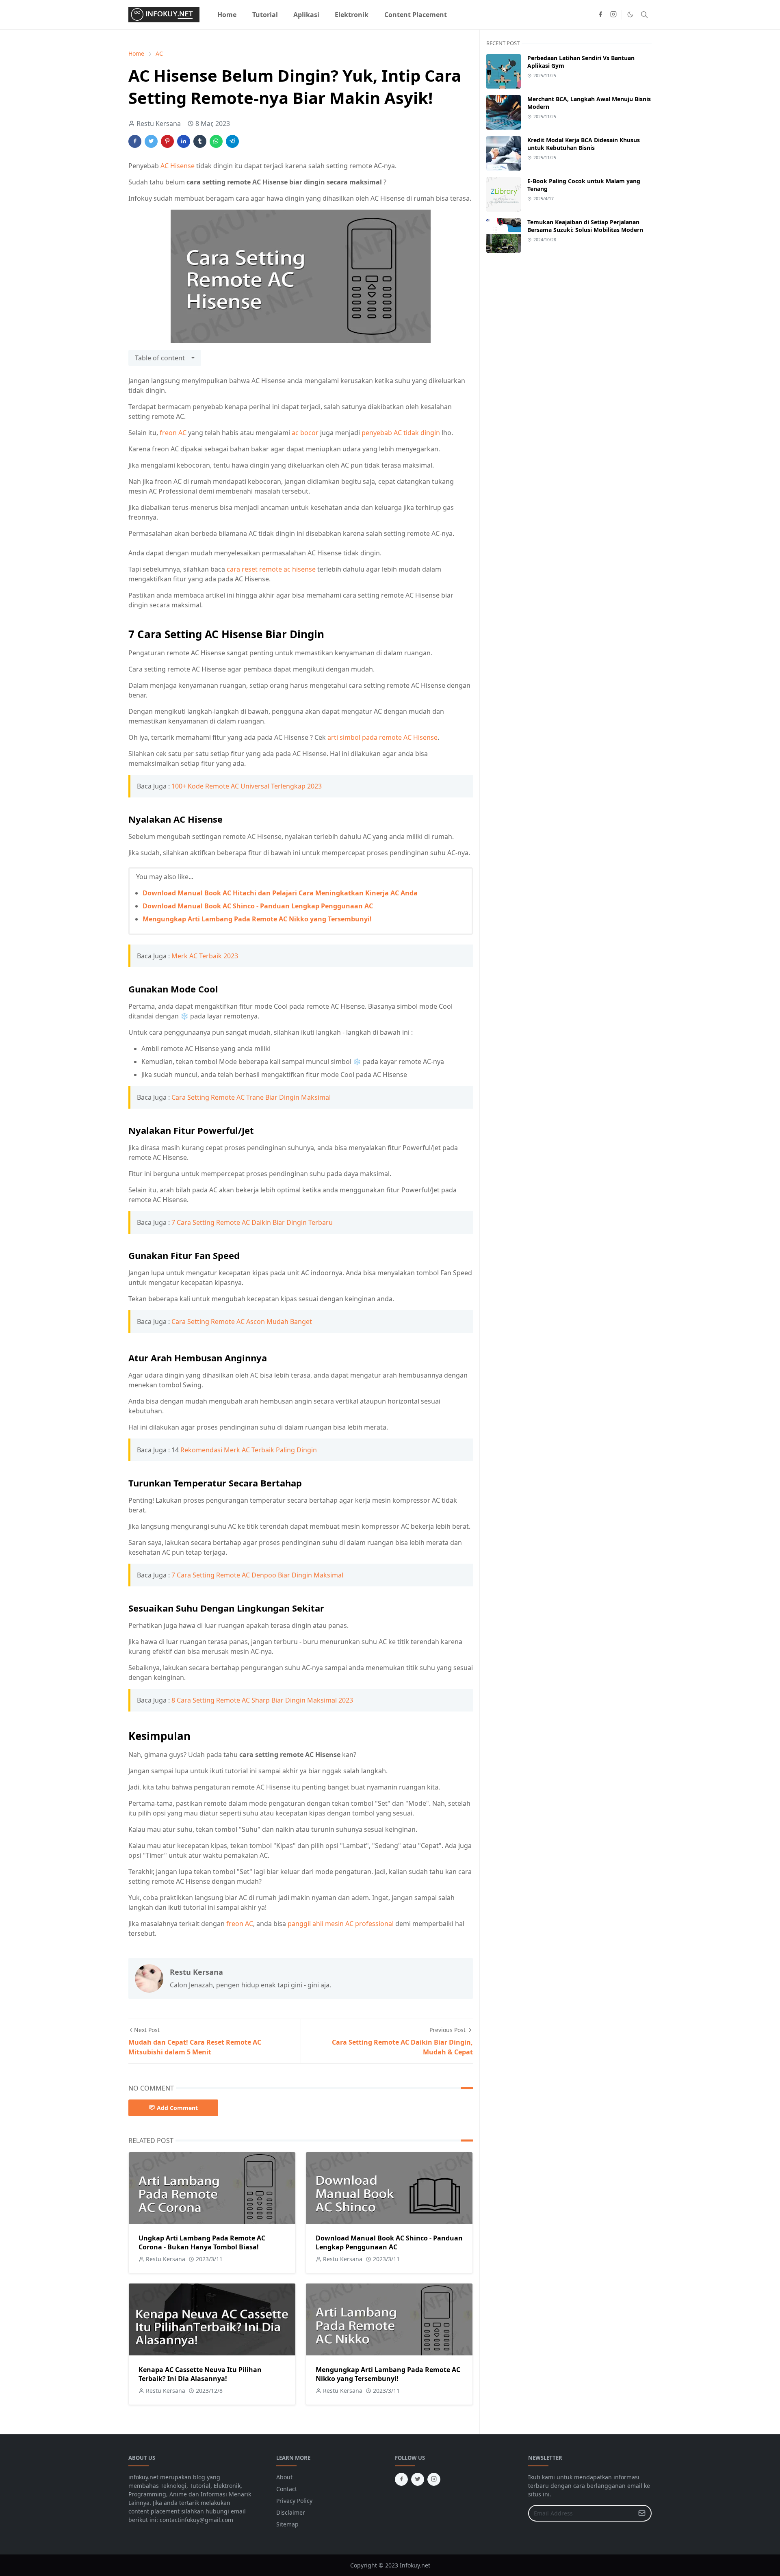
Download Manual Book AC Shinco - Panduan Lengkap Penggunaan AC (258, 906)
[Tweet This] (151, 141)
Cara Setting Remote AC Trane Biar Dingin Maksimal (251, 1097)
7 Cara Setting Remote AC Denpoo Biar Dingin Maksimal (257, 1575)
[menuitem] (227, 15)
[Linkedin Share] (184, 141)
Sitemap (287, 2524)
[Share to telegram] (232, 141)
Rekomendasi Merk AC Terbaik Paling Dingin (249, 1450)
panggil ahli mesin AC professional (341, 1924)
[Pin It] (167, 141)
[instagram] (613, 15)
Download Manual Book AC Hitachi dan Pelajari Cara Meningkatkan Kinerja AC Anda (280, 893)
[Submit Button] (642, 2513)
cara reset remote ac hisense (271, 569)
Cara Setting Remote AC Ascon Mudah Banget (242, 1322)
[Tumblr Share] (200, 141)
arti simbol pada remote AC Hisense (382, 737)
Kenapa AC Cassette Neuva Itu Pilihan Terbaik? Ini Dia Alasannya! (200, 2374)
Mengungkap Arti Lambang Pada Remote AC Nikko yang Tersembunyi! (257, 919)
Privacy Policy (294, 2501)
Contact (287, 2489)
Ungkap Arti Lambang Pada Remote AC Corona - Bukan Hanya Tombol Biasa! (202, 2242)
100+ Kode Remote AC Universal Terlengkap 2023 (247, 786)
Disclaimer (291, 2512)
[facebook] (600, 15)
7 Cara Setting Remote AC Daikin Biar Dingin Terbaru (252, 1222)
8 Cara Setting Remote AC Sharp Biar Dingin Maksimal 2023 (262, 1700)
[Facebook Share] (135, 141)
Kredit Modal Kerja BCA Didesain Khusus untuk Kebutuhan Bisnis (584, 144)
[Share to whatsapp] (216, 141)
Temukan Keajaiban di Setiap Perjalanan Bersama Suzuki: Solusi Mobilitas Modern (585, 226)
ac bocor (305, 433)
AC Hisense (178, 166)
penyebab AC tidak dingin (401, 433)
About (284, 2477)
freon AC (173, 433)
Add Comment (177, 2108)
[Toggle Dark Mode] (630, 14)
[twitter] (418, 2479)
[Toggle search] (644, 15)
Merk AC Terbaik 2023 (205, 956)
